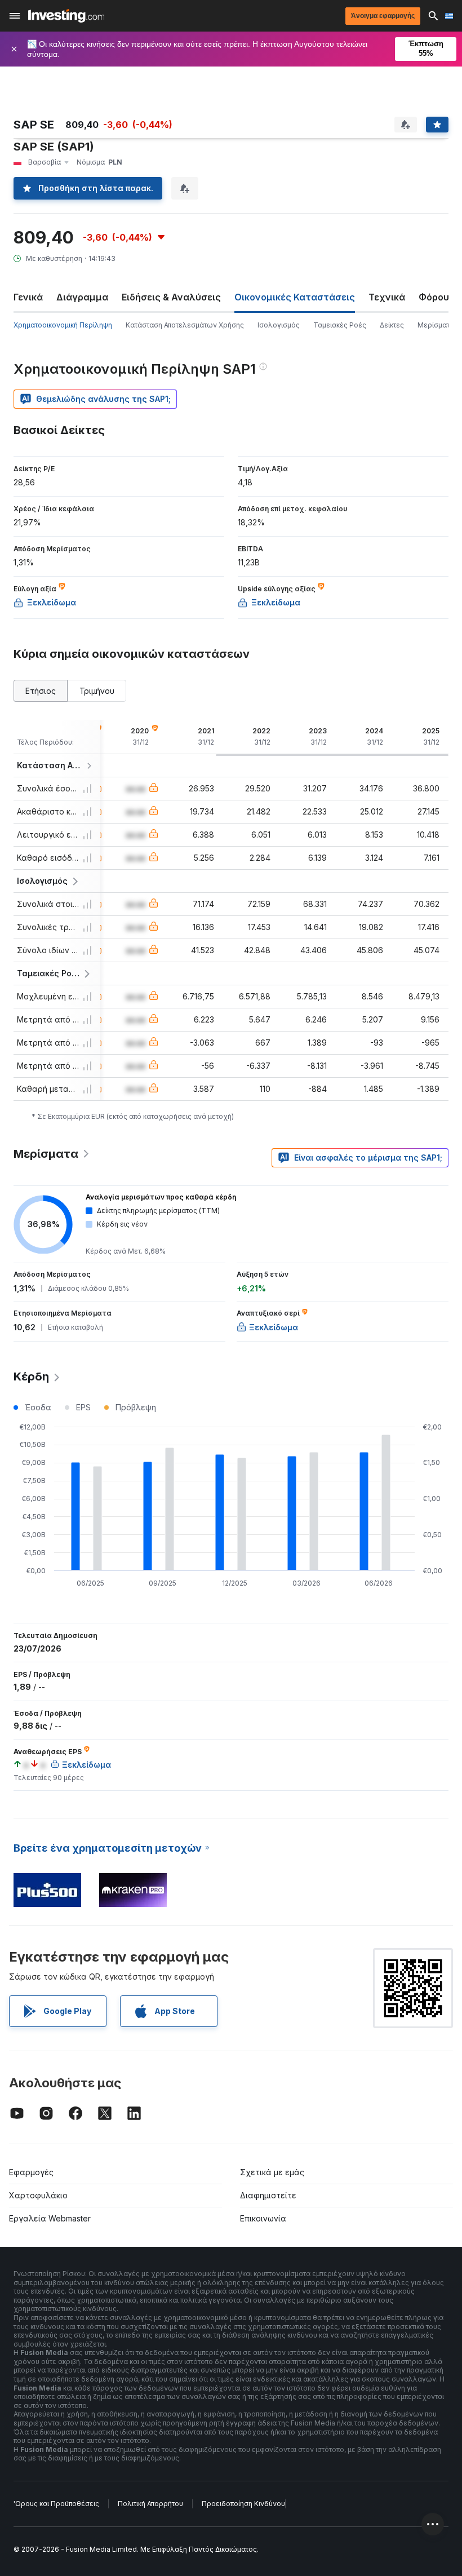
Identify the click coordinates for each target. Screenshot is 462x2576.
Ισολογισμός (279, 325)
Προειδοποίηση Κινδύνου (243, 2504)
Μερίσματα (436, 325)
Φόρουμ (437, 297)
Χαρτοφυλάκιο (38, 2195)
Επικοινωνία (263, 2218)
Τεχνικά (387, 297)
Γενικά (28, 297)
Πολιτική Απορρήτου (150, 2504)
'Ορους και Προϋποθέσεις (56, 2504)
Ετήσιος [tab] (41, 691)
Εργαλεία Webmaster (50, 2218)
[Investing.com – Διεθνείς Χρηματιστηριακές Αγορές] (66, 16)
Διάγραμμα (82, 297)
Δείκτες (392, 325)
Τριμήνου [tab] (97, 691)
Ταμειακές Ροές (340, 325)
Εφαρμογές (31, 2172)
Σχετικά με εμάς (272, 2172)
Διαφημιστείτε (268, 2195)
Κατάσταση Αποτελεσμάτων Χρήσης (185, 325)
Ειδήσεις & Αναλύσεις (171, 297)
